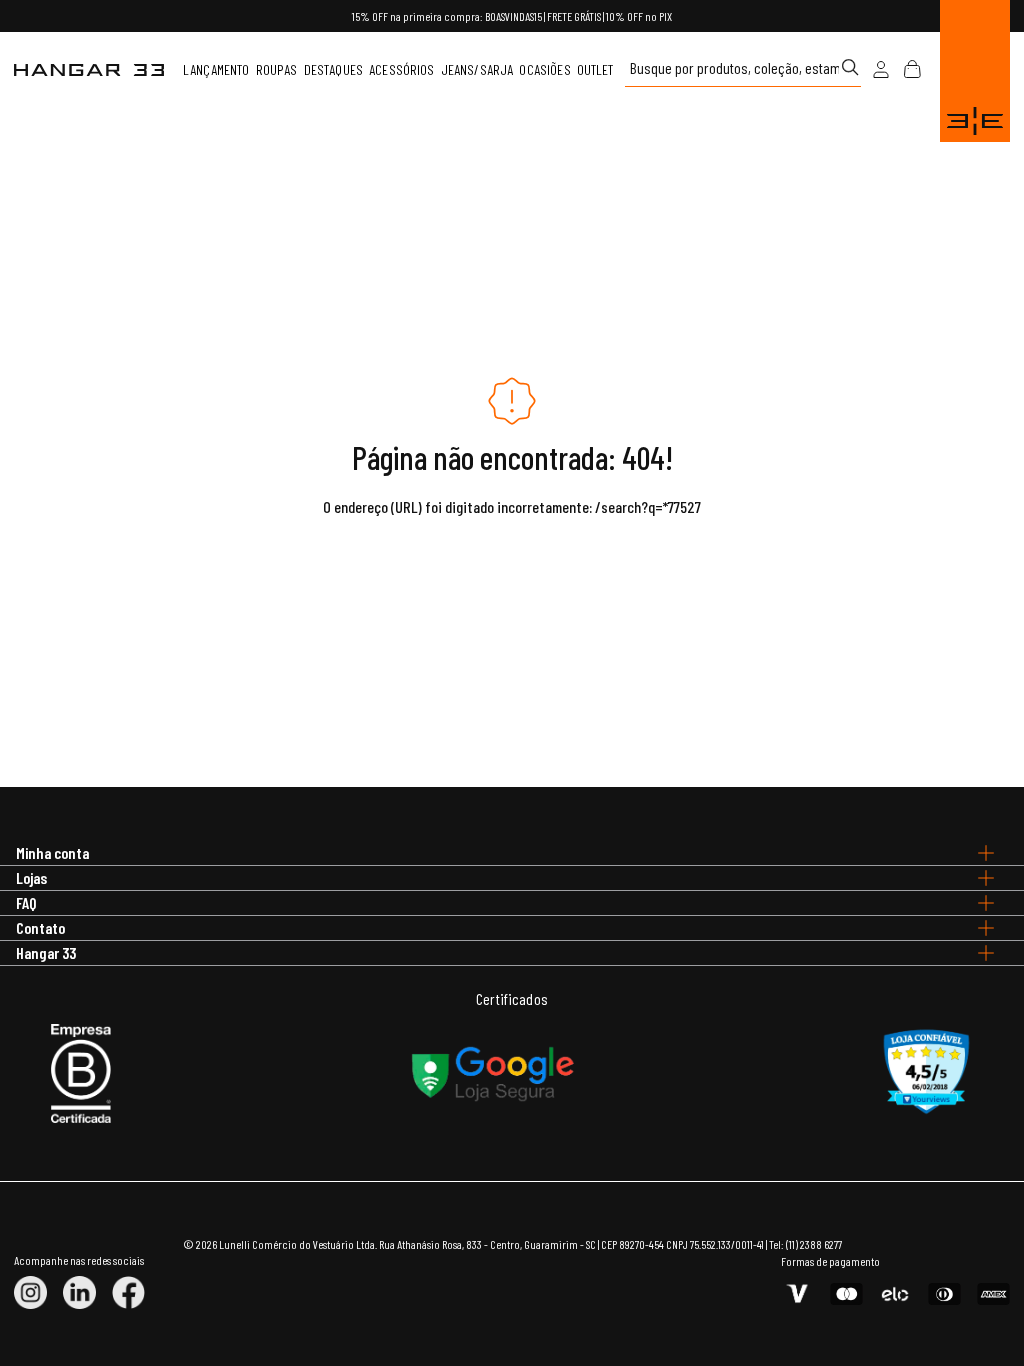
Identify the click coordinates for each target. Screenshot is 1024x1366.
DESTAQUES (333, 69)
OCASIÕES (544, 69)
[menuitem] (216, 70)
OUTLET (595, 69)
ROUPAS (277, 69)
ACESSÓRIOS (402, 69)
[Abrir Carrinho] (912, 70)
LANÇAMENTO (216, 69)
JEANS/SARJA (477, 69)
